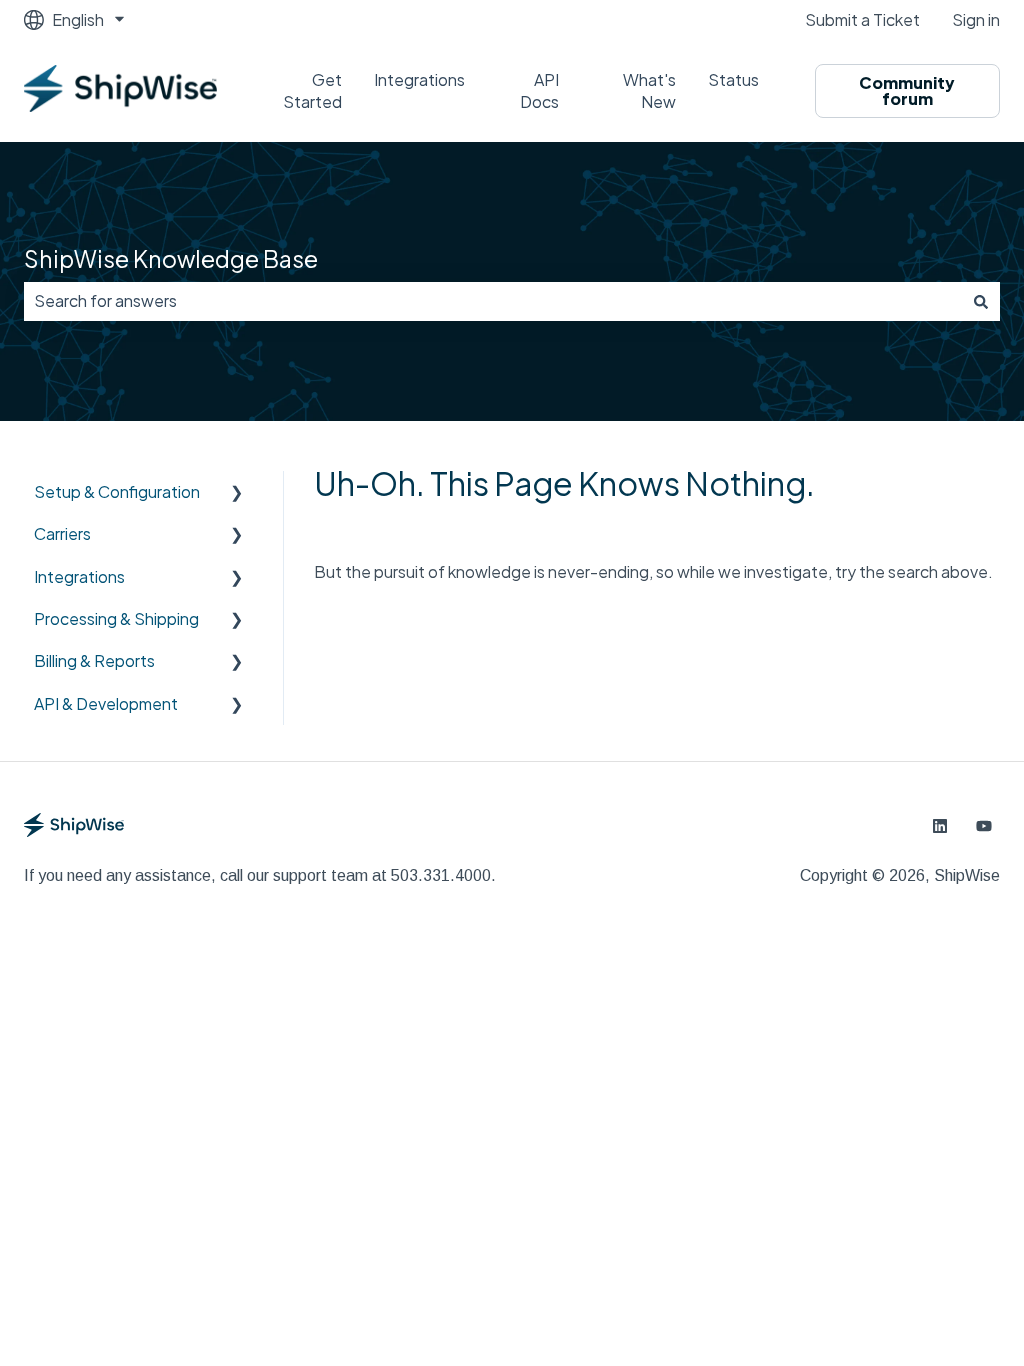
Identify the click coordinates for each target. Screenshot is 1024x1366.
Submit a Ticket (862, 19)
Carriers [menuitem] (62, 533)
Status (733, 79)
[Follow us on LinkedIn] (940, 826)
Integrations (419, 79)
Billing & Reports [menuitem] (94, 660)
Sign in (976, 19)
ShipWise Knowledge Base (171, 258)
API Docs (539, 90)
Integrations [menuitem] (79, 576)
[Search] (981, 301)
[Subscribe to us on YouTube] (984, 826)
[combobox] (493, 301)
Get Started (312, 90)
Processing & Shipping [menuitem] (116, 618)
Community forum (907, 90)
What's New (649, 90)
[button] (237, 493)
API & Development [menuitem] (106, 703)
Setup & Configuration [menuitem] (117, 491)
